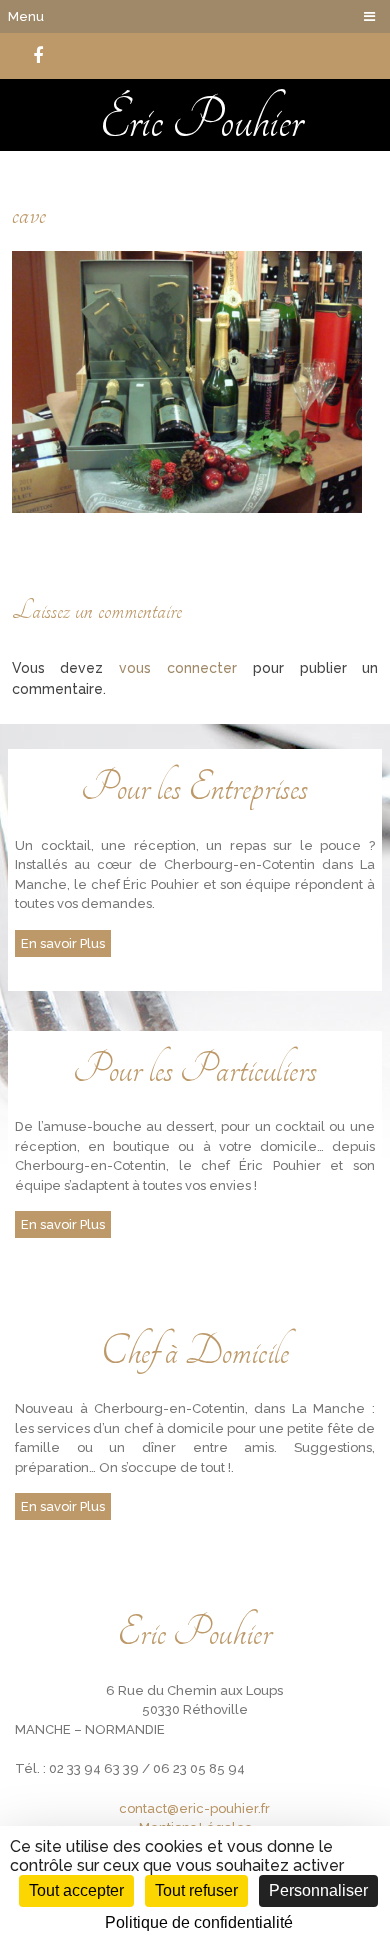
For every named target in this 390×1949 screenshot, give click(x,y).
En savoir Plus (63, 943)
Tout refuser (196, 1890)
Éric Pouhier (202, 120)
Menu (26, 16)
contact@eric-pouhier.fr (194, 1808)
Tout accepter (76, 1890)
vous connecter (178, 668)
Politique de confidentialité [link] (199, 1922)
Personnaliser (318, 1890)
